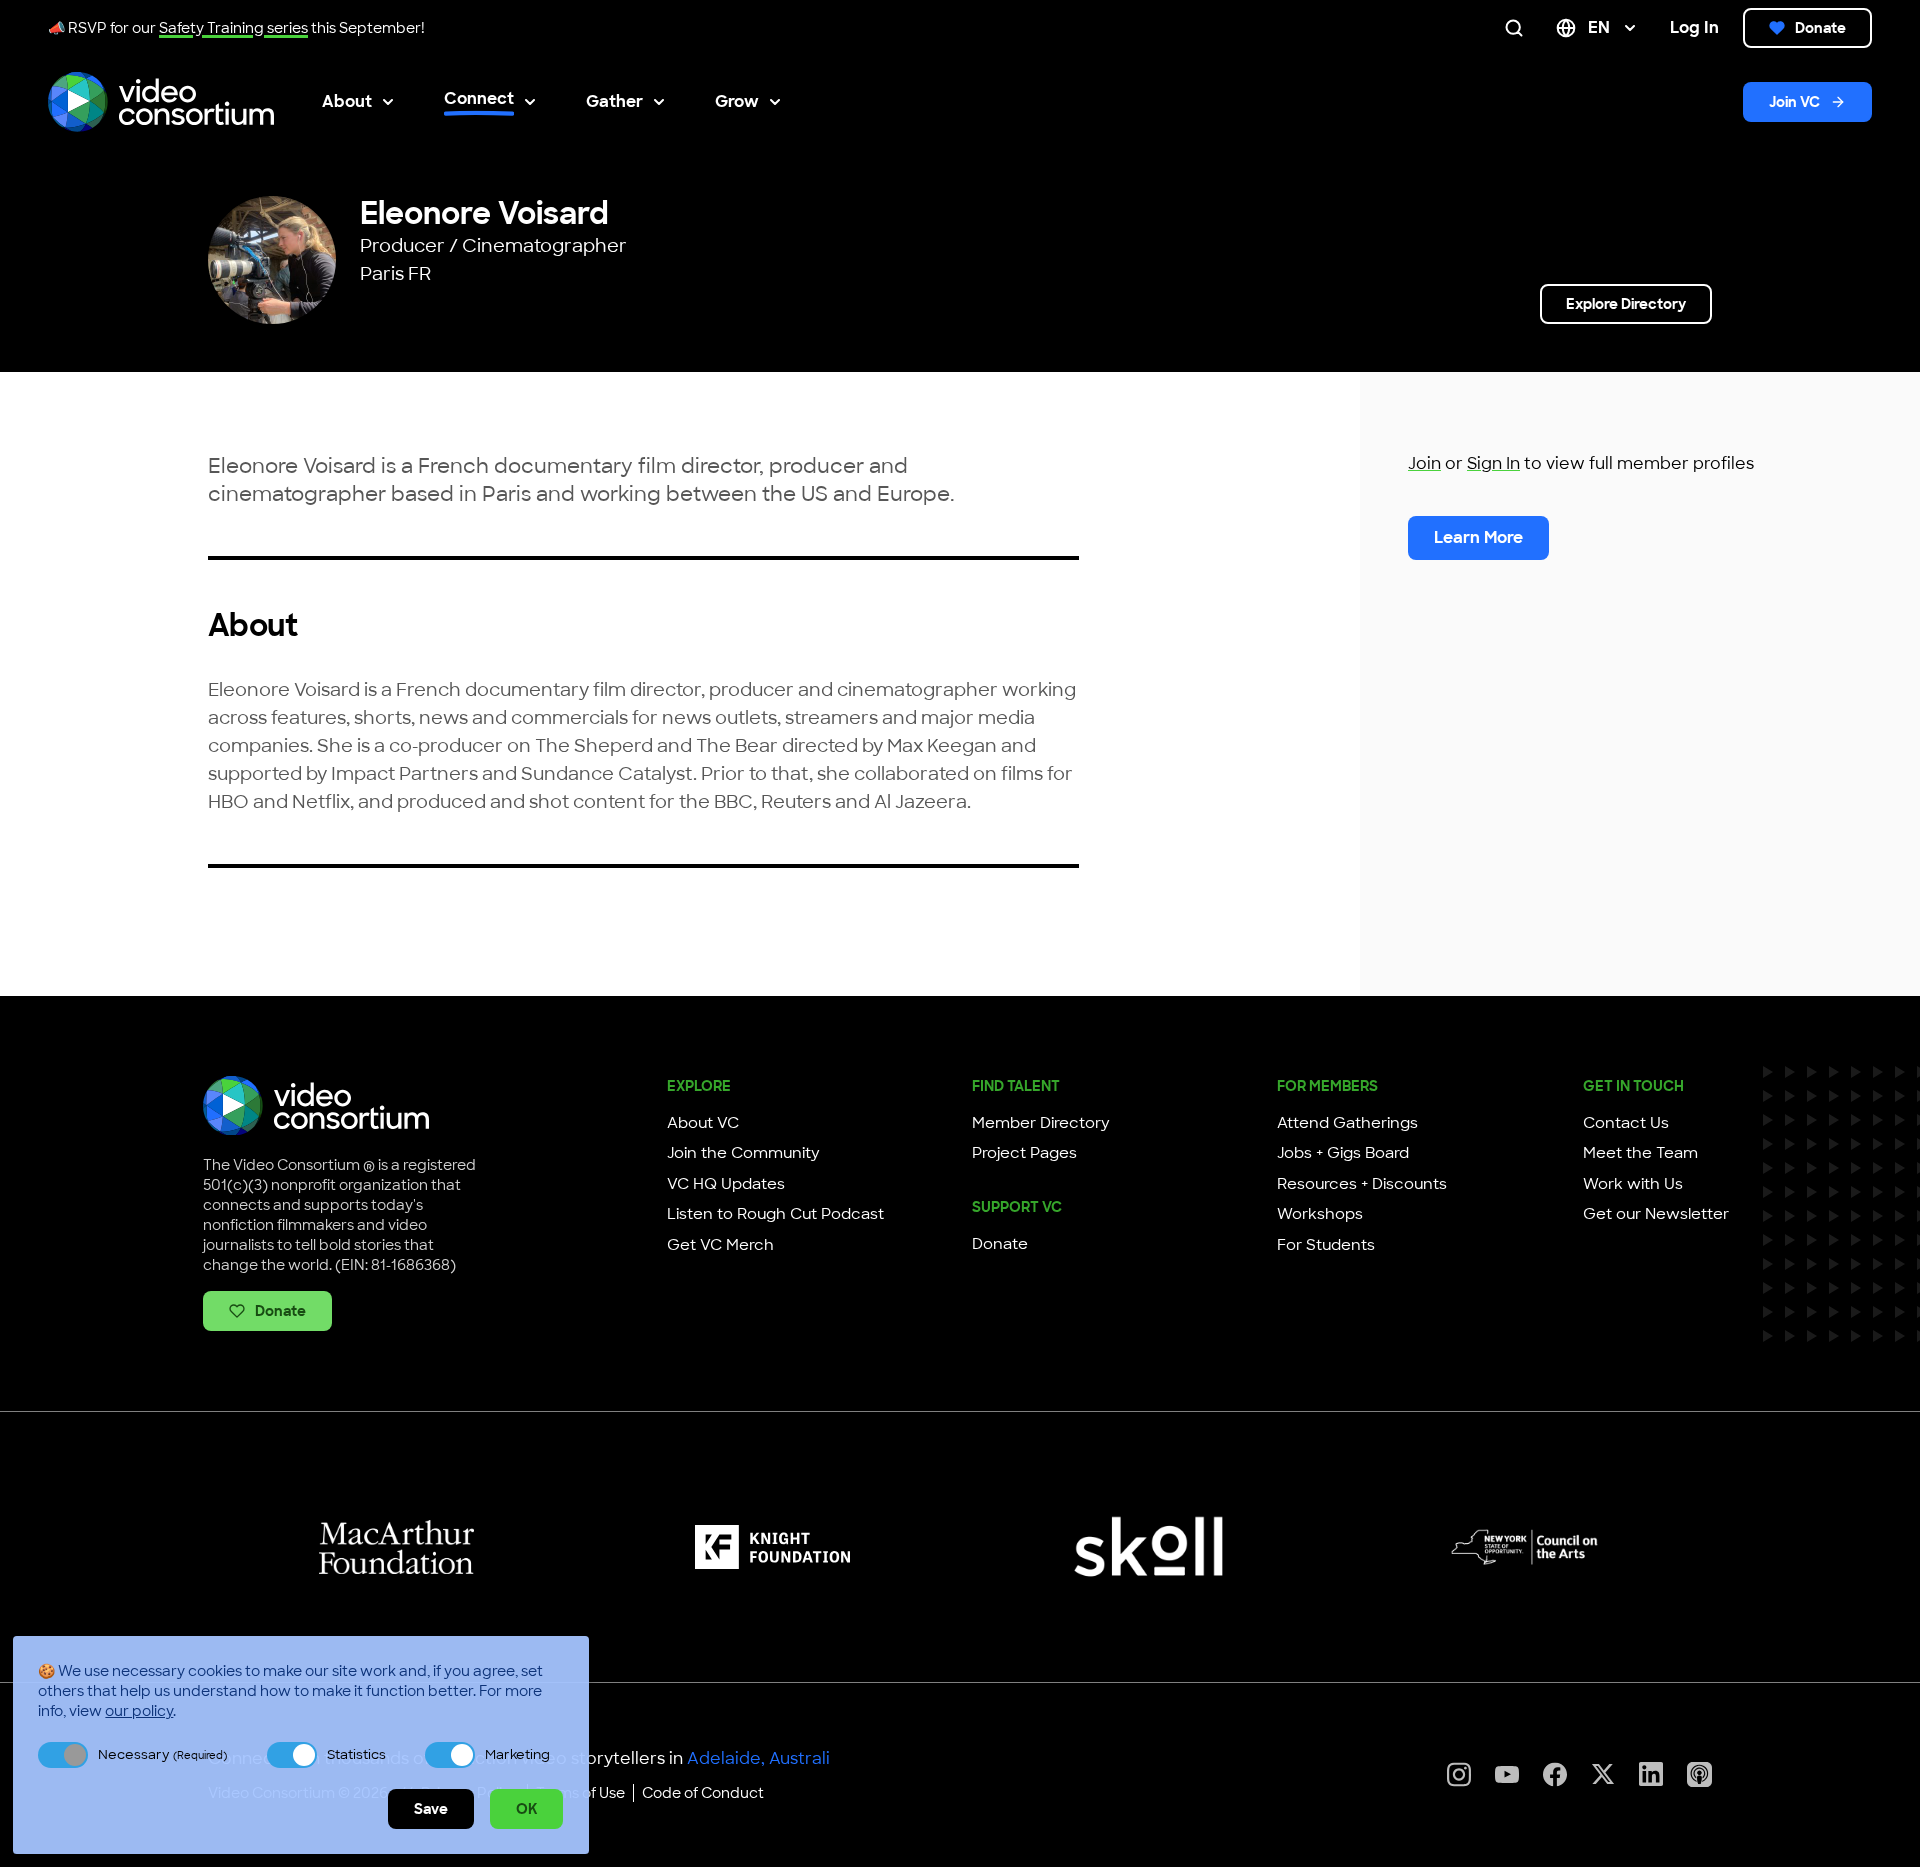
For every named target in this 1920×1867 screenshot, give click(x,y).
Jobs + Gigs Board (1343, 1153)
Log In (1694, 27)
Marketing (517, 1754)
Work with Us (1633, 1184)
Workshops (1320, 1214)
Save (431, 1809)
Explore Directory (1626, 304)
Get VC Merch (720, 1245)
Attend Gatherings (1347, 1123)
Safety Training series (233, 28)
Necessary (162, 1754)
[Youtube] (1507, 1774)
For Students (1326, 1245)
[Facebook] (1555, 1774)
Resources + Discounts (1362, 1184)
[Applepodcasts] (1699, 1774)
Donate (1820, 28)
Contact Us (1626, 1123)
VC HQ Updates (726, 1184)
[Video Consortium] (161, 102)
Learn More (1478, 537)
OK (526, 1809)
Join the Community (743, 1153)
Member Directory (1041, 1123)
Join (1424, 463)
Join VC (1794, 102)
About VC (703, 1123)
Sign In (1493, 463)
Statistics (356, 1754)
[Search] (1518, 28)
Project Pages (1024, 1153)
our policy (139, 1711)
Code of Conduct (703, 1793)
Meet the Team (1640, 1153)
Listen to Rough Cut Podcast (775, 1214)
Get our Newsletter (1656, 1214)
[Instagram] (1459, 1774)
